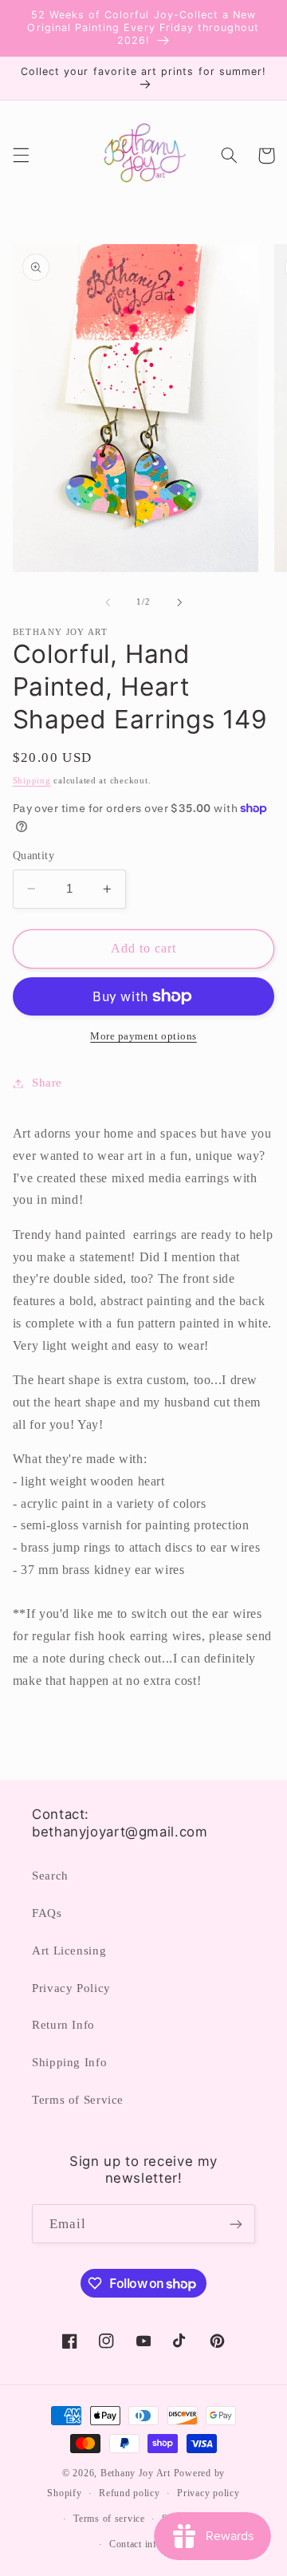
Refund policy (130, 2493)
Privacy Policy (71, 1988)
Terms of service (109, 2519)
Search (50, 1876)
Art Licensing (69, 1951)
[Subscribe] (236, 2224)
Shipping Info (69, 2062)
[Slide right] (179, 602)
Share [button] (47, 1083)
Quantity (33, 856)
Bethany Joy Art (136, 2473)
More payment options (143, 1036)
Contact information (152, 2544)
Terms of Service (78, 2100)
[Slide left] (108, 602)
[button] (21, 156)
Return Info (63, 2025)
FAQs (47, 1913)
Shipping (32, 781)
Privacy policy (208, 2493)
